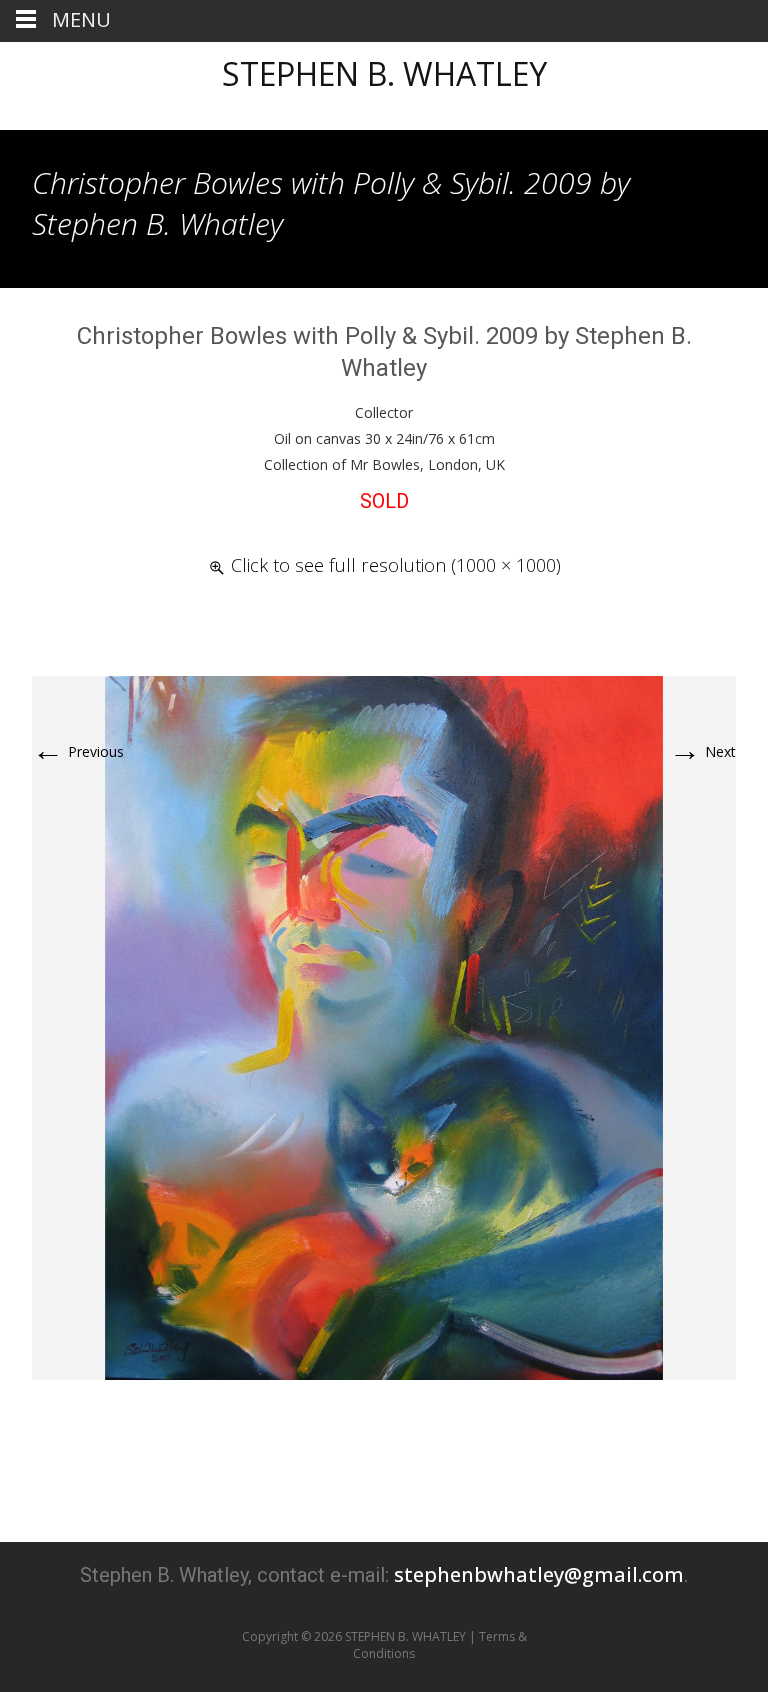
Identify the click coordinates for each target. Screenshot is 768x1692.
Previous (78, 751)
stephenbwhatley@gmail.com (539, 1574)
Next (702, 751)
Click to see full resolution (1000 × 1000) (396, 565)
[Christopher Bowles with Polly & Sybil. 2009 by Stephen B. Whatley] (384, 1026)
